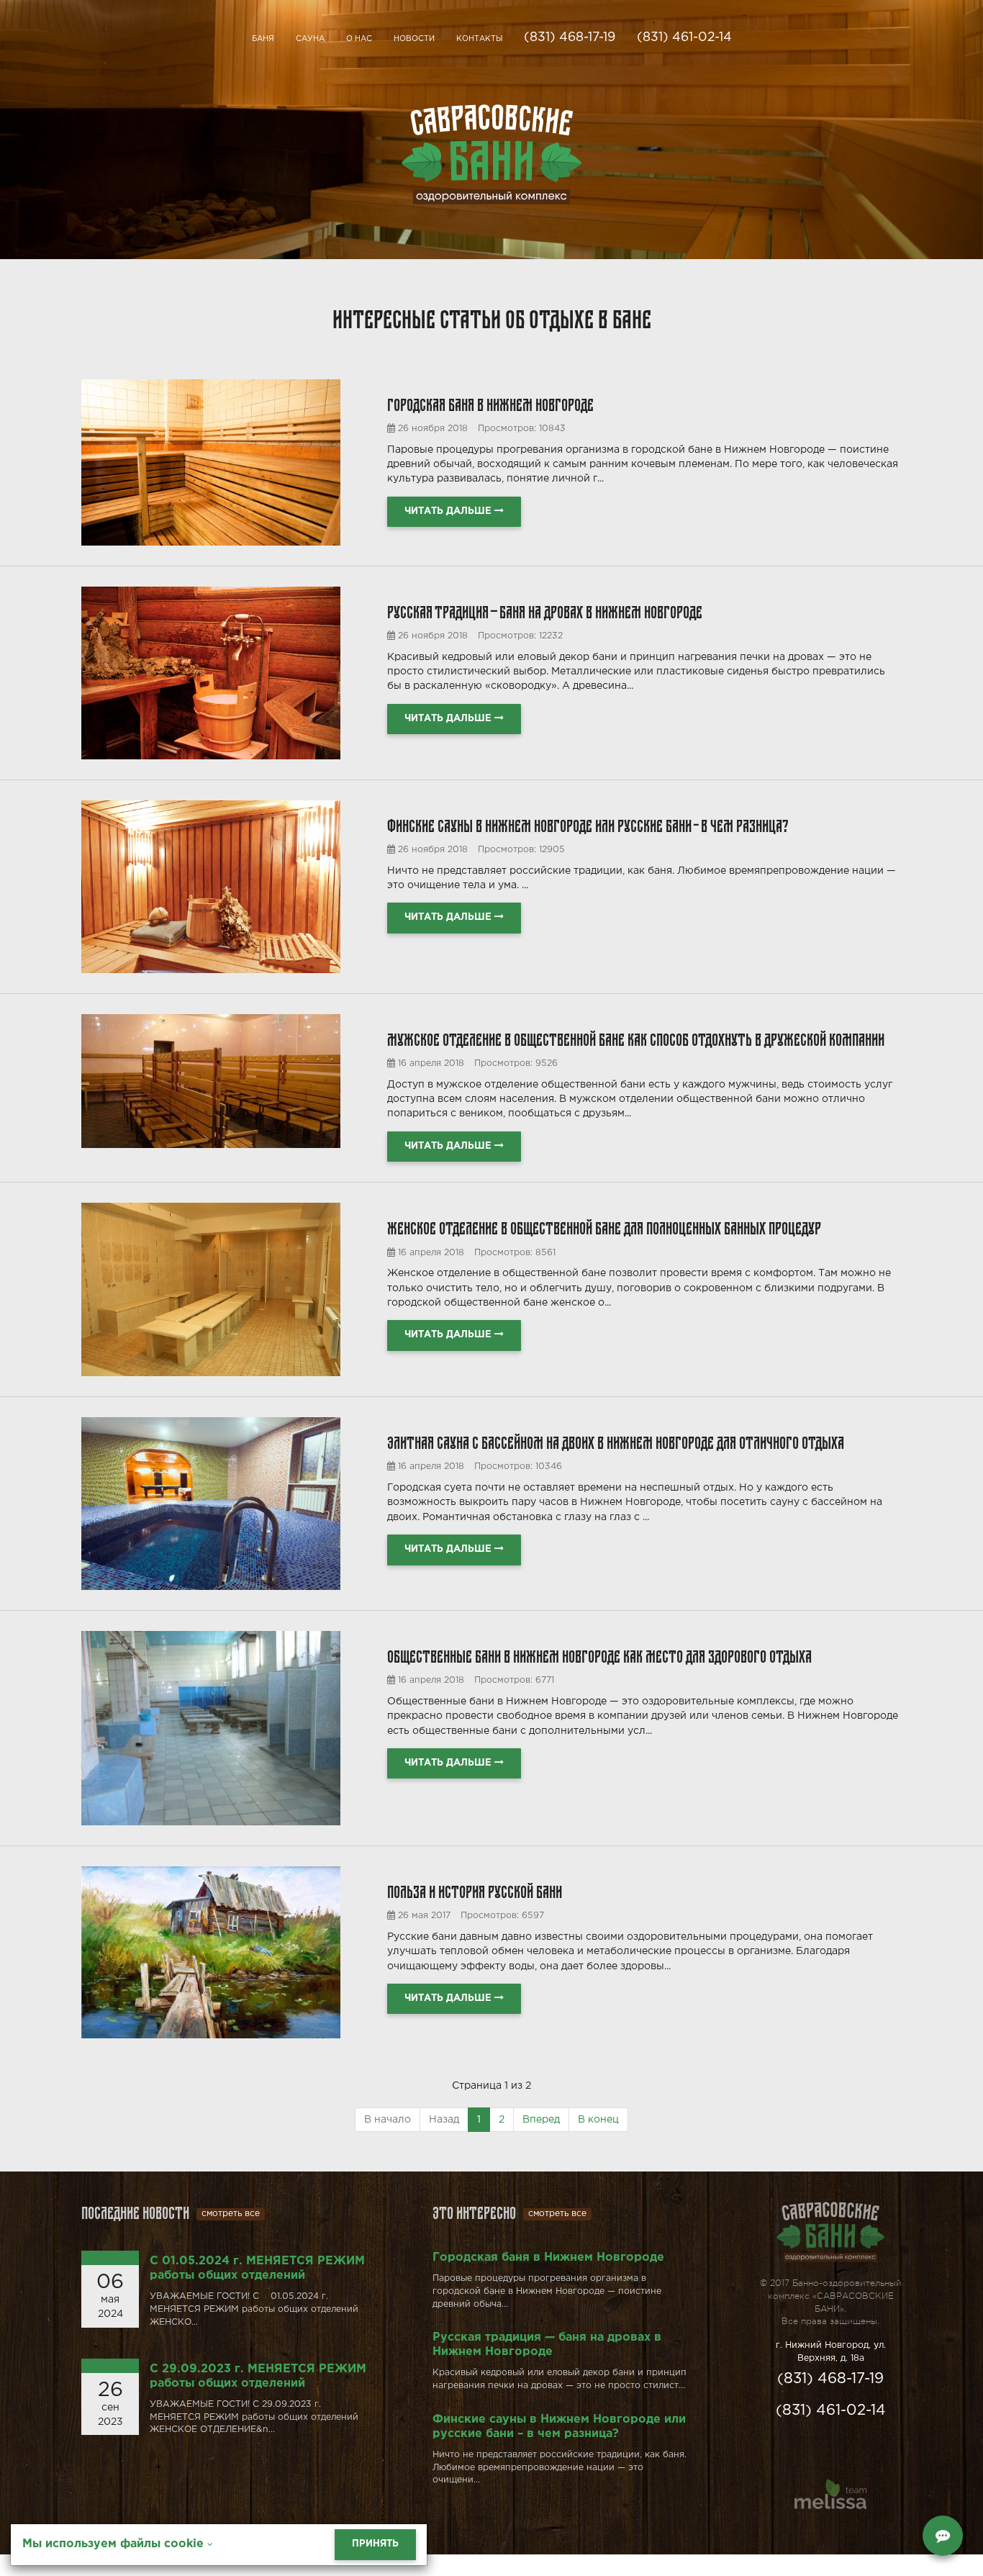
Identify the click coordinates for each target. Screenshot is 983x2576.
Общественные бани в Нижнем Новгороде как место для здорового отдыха (599, 1654)
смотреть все (231, 2214)
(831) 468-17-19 (570, 37)
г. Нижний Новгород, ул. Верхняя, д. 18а (831, 2352)
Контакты (479, 39)
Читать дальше (449, 511)
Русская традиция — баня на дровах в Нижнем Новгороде (545, 610)
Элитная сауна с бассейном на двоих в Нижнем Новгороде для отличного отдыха (616, 1441)
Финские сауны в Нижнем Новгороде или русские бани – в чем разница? (588, 824)
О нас (359, 39)
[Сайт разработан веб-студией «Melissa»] (830, 2496)
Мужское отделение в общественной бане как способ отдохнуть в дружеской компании (636, 1038)
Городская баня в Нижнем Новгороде (490, 403)
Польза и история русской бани (475, 1890)
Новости (414, 39)
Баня (263, 39)
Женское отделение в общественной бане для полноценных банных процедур (604, 1226)
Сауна (310, 39)
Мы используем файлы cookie (115, 2544)
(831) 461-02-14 (684, 37)
